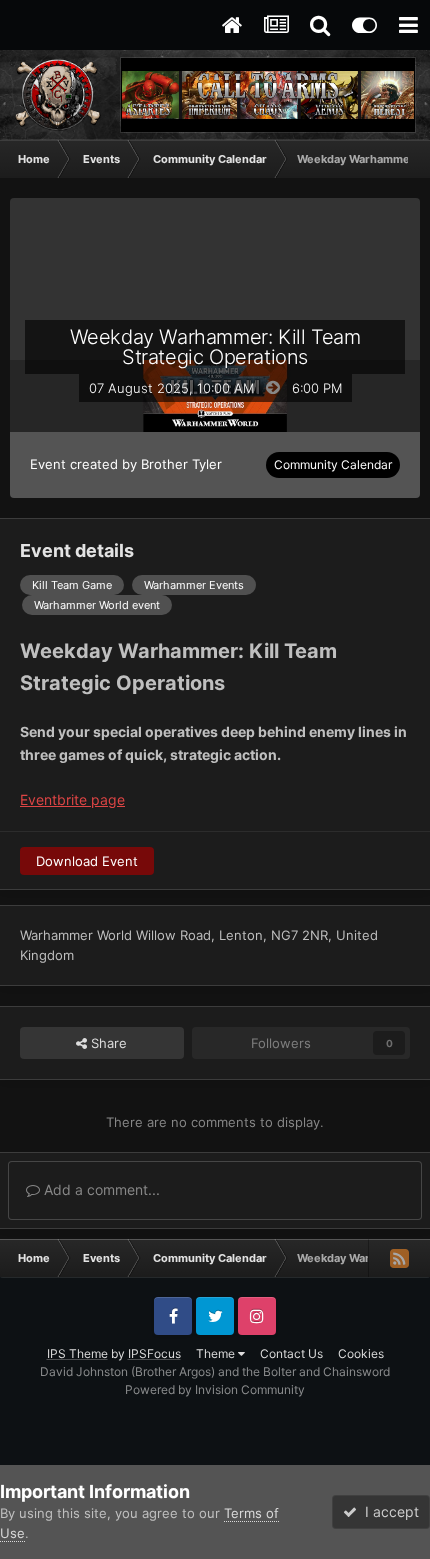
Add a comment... (100, 1189)
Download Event (87, 861)
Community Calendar (333, 464)
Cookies (361, 1353)
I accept (388, 1511)
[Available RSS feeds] (399, 1258)
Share (107, 1043)
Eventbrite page (72, 799)
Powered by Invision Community (215, 1389)
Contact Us (291, 1353)
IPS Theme (77, 1353)
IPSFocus (154, 1353)
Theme (217, 1353)
